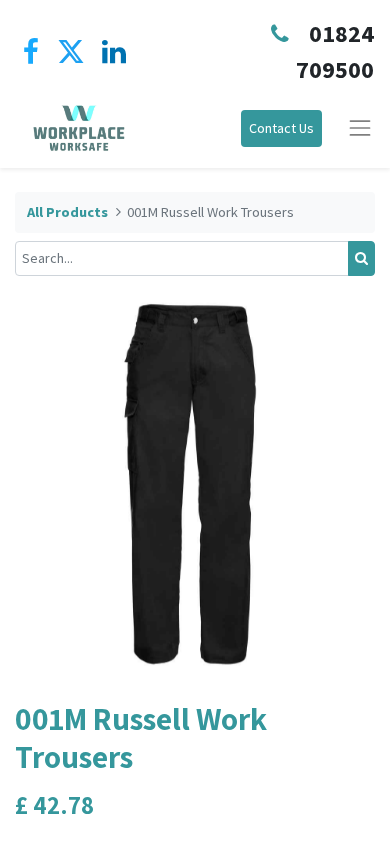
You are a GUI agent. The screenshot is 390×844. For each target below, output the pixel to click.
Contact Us (281, 128)
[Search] (361, 258)
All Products (67, 212)
